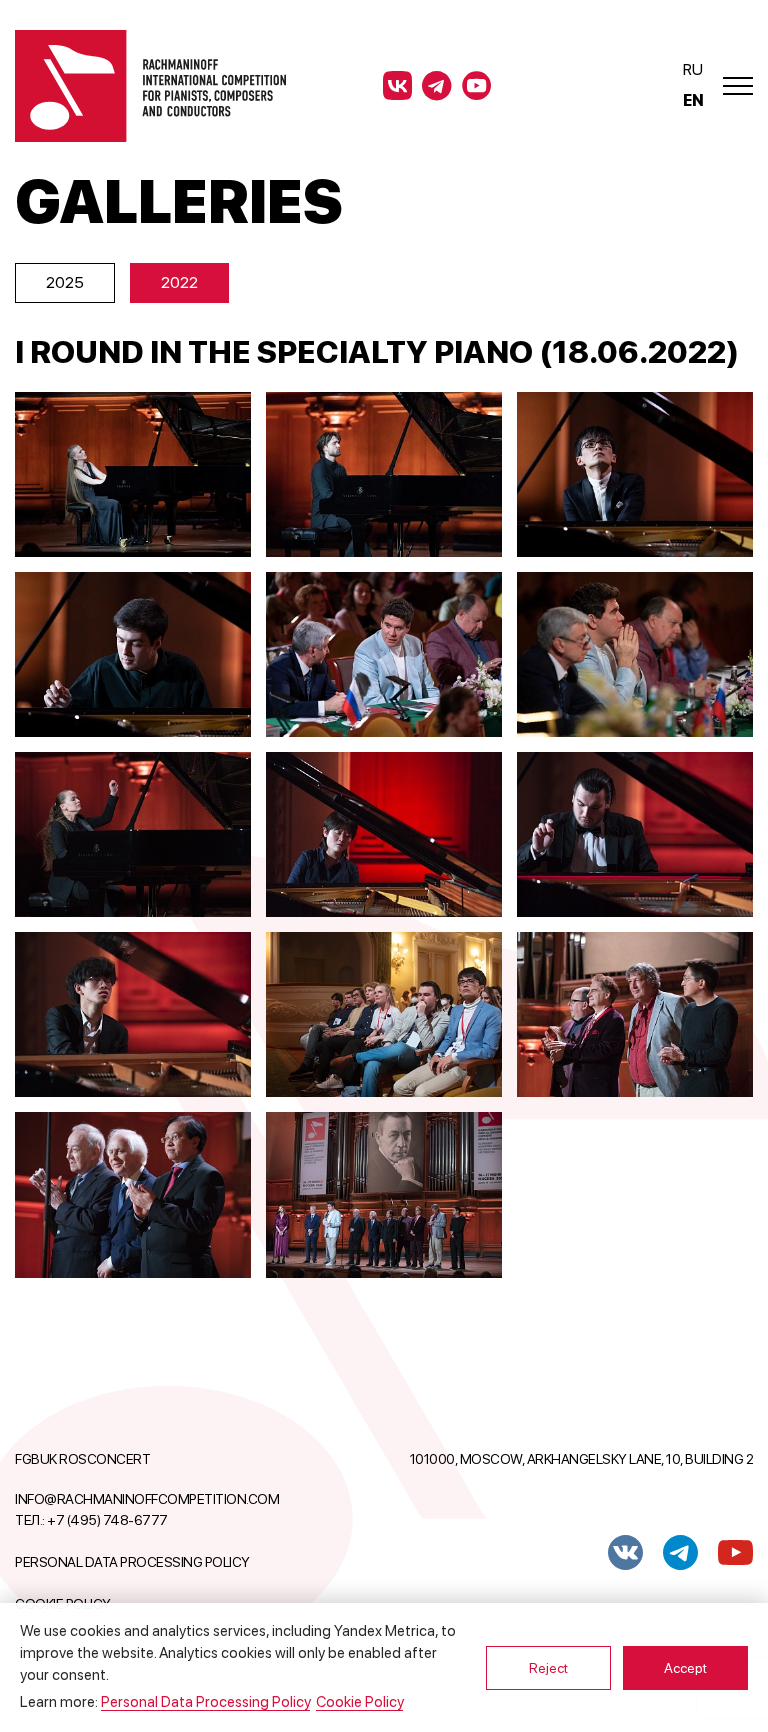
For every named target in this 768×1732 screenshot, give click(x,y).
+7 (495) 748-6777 (107, 1520)
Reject (548, 1668)
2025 (65, 282)
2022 (179, 282)
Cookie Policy (359, 1702)
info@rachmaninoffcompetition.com (147, 1499)
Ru (692, 69)
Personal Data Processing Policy (132, 1562)
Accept (685, 1668)
